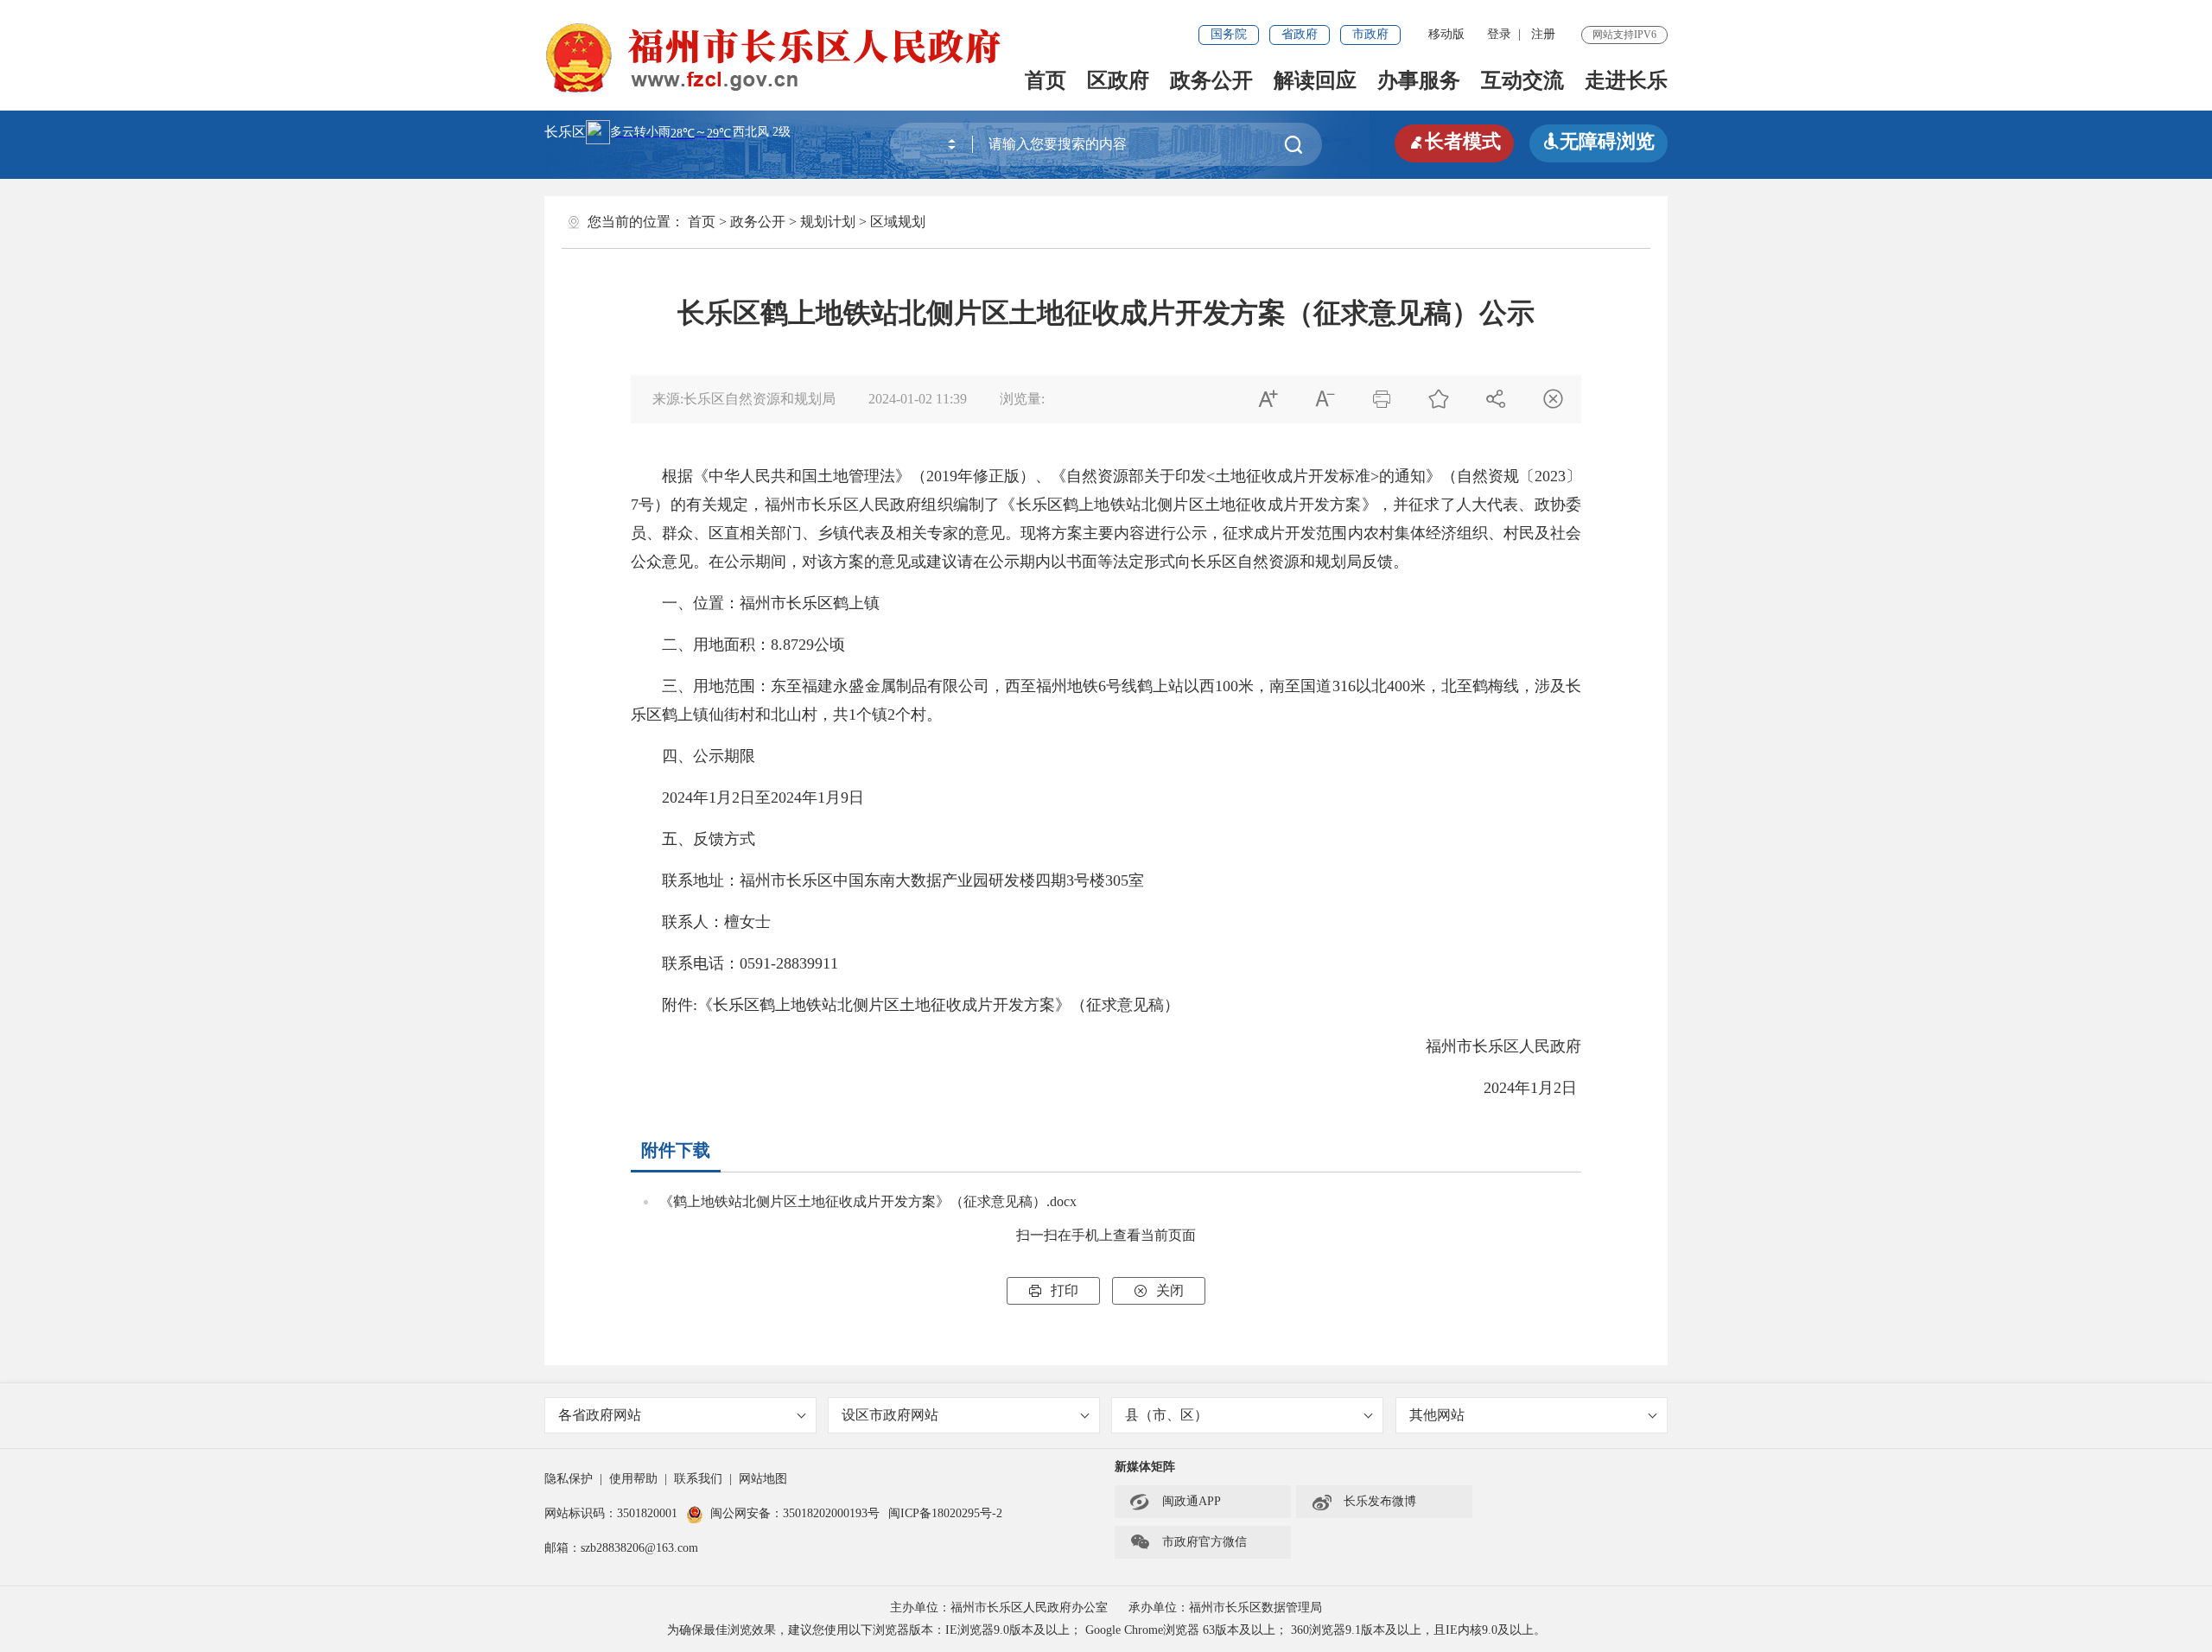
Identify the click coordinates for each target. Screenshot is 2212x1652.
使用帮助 (633, 1479)
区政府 (1118, 80)
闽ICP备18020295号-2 (945, 1513)
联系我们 (698, 1479)
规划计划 (828, 222)
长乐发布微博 (1363, 1502)
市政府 (1370, 34)
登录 (1499, 34)
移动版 (1446, 34)
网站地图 (763, 1479)
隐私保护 (569, 1479)
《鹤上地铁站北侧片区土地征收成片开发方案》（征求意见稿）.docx (868, 1201)
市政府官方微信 (1188, 1542)
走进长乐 (1626, 80)
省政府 (1300, 34)
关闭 (1159, 1290)
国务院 (1229, 34)
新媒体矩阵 (1145, 1467)
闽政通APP (1175, 1502)
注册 (1543, 34)
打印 (1053, 1290)
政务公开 (1211, 80)
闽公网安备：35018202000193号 (795, 1513)
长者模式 (1454, 141)
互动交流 (1522, 80)
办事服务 (1419, 80)
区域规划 (898, 222)
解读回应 (1315, 80)
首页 (1046, 80)
